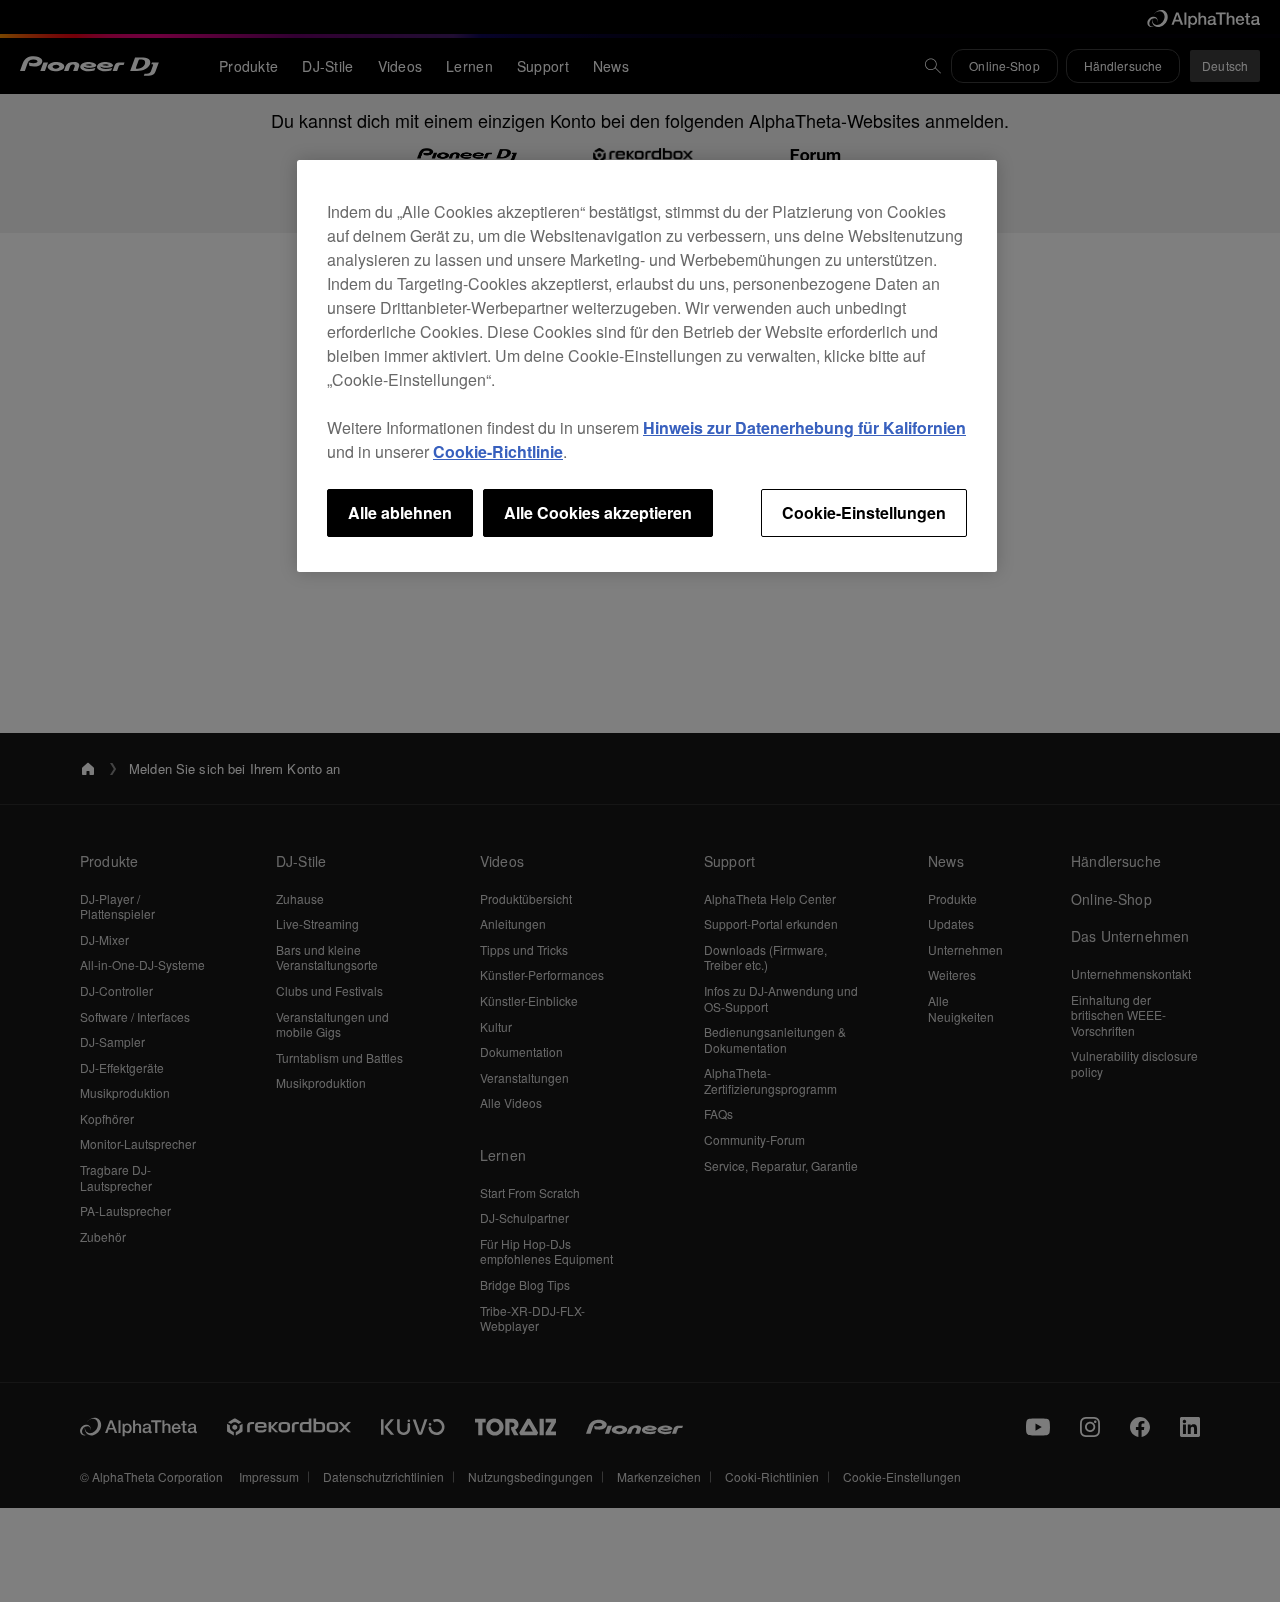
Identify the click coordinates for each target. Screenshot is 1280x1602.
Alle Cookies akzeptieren (598, 512)
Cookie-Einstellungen (864, 512)
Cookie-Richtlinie (498, 451)
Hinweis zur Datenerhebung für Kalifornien (804, 427)
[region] (647, 366)
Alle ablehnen (400, 512)
